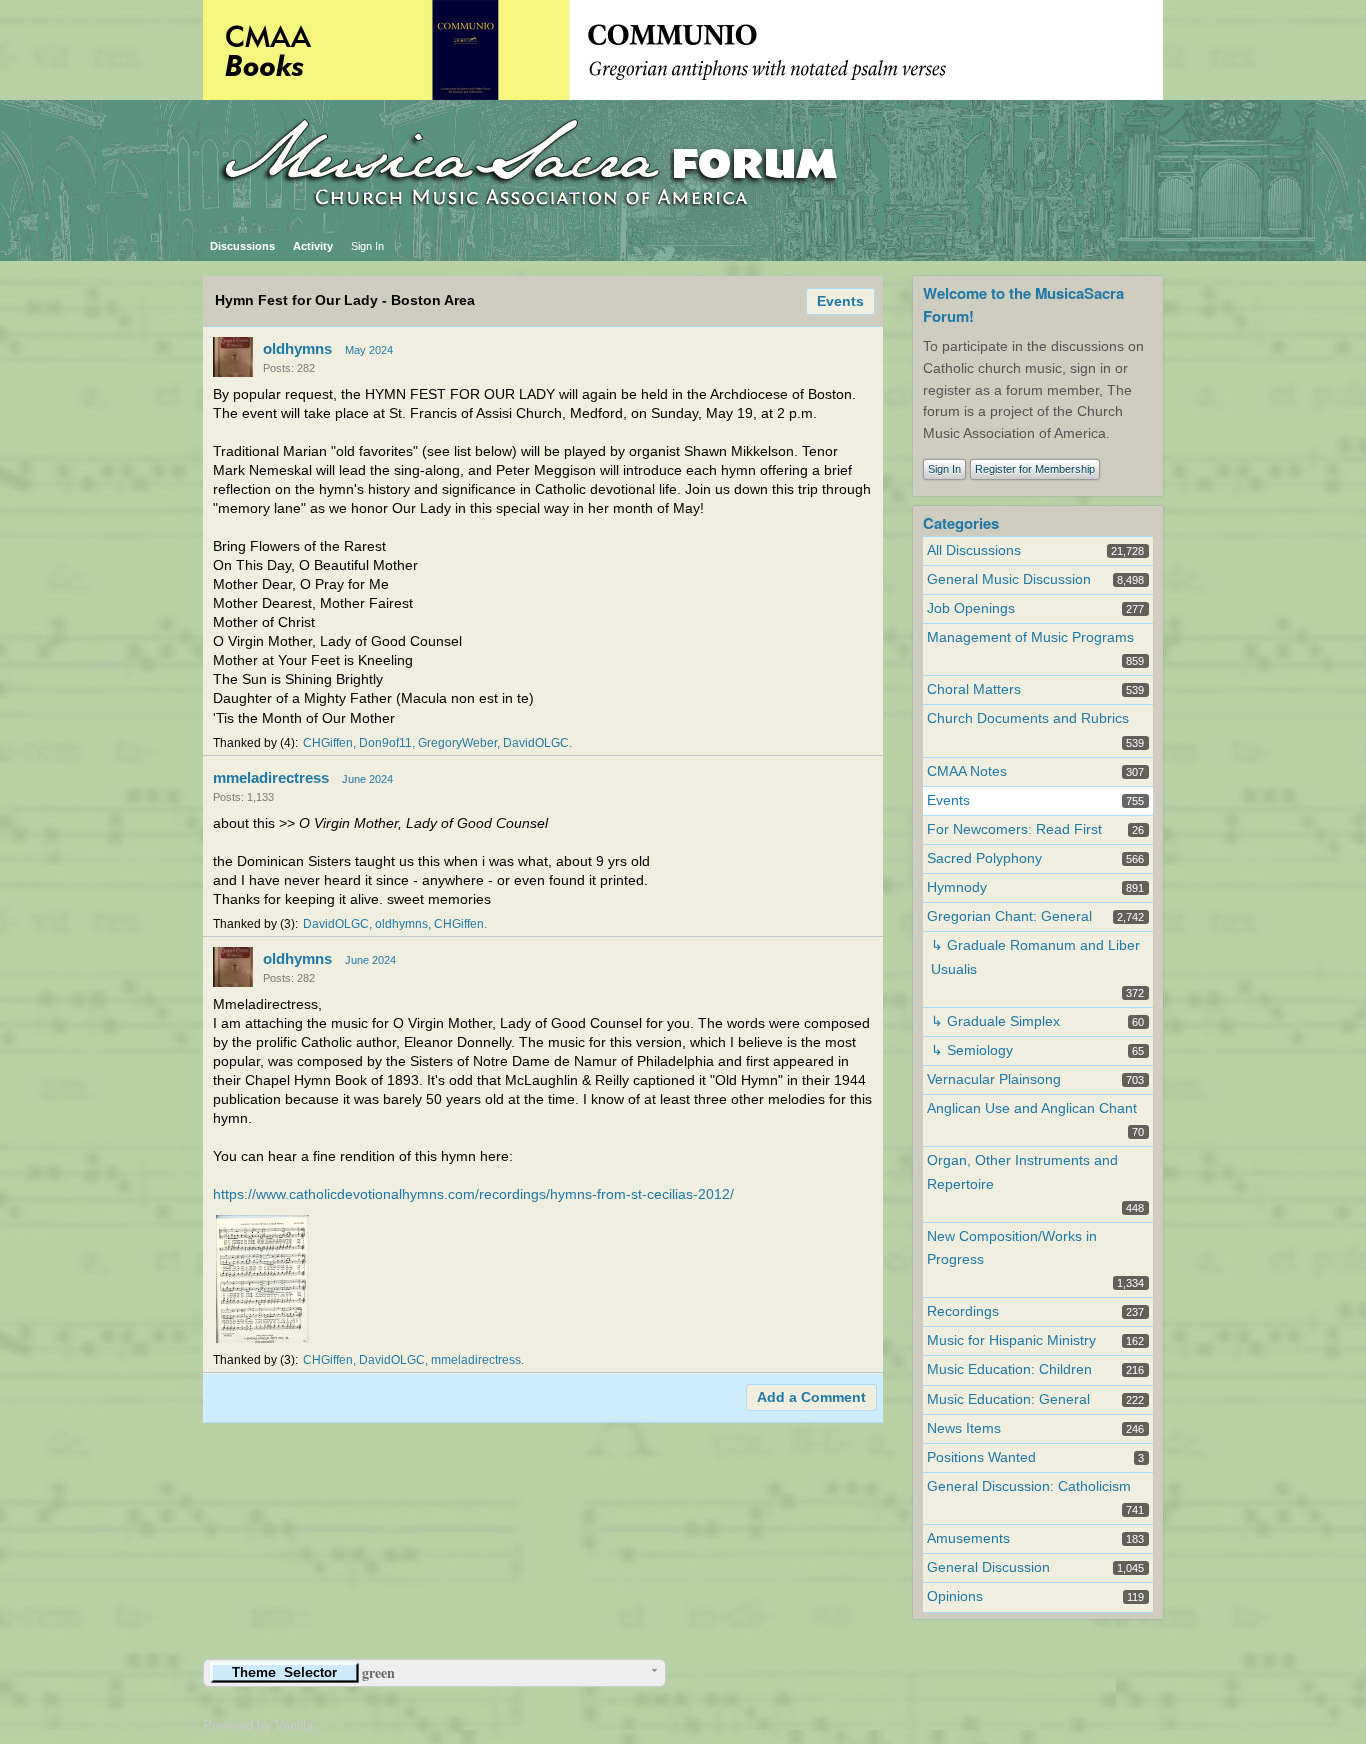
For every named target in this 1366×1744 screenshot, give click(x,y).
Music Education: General (1008, 1399)
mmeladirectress (271, 777)
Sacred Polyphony (984, 858)
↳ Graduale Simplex (995, 1021)
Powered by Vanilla (258, 1725)
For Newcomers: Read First (1014, 829)
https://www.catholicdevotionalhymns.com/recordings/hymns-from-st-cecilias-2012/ (473, 1194)
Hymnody (957, 887)
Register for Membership (1035, 469)
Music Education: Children (1009, 1369)
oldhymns (297, 348)
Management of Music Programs (1030, 637)
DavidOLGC (536, 743)
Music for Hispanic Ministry (1011, 1340)
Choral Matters (974, 689)
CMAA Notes (967, 771)
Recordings (963, 1311)
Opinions (955, 1596)
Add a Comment (811, 1397)
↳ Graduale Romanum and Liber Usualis (1035, 957)
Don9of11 (385, 743)
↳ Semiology (972, 1050)
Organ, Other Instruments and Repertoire (1022, 1172)
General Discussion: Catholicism (1029, 1486)
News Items (964, 1428)
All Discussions (974, 550)
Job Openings (971, 608)
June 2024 (367, 779)
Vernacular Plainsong (994, 1079)
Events (840, 301)
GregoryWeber (457, 743)
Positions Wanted (981, 1457)
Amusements (968, 1538)
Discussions (242, 246)
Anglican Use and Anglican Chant (1032, 1108)
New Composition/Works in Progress (1012, 1248)
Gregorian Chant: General (1009, 916)
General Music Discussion (1009, 579)
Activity (313, 246)
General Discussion (988, 1567)
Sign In (367, 246)
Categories (961, 523)
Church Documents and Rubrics (1028, 718)
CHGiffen (328, 743)
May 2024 (369, 350)
